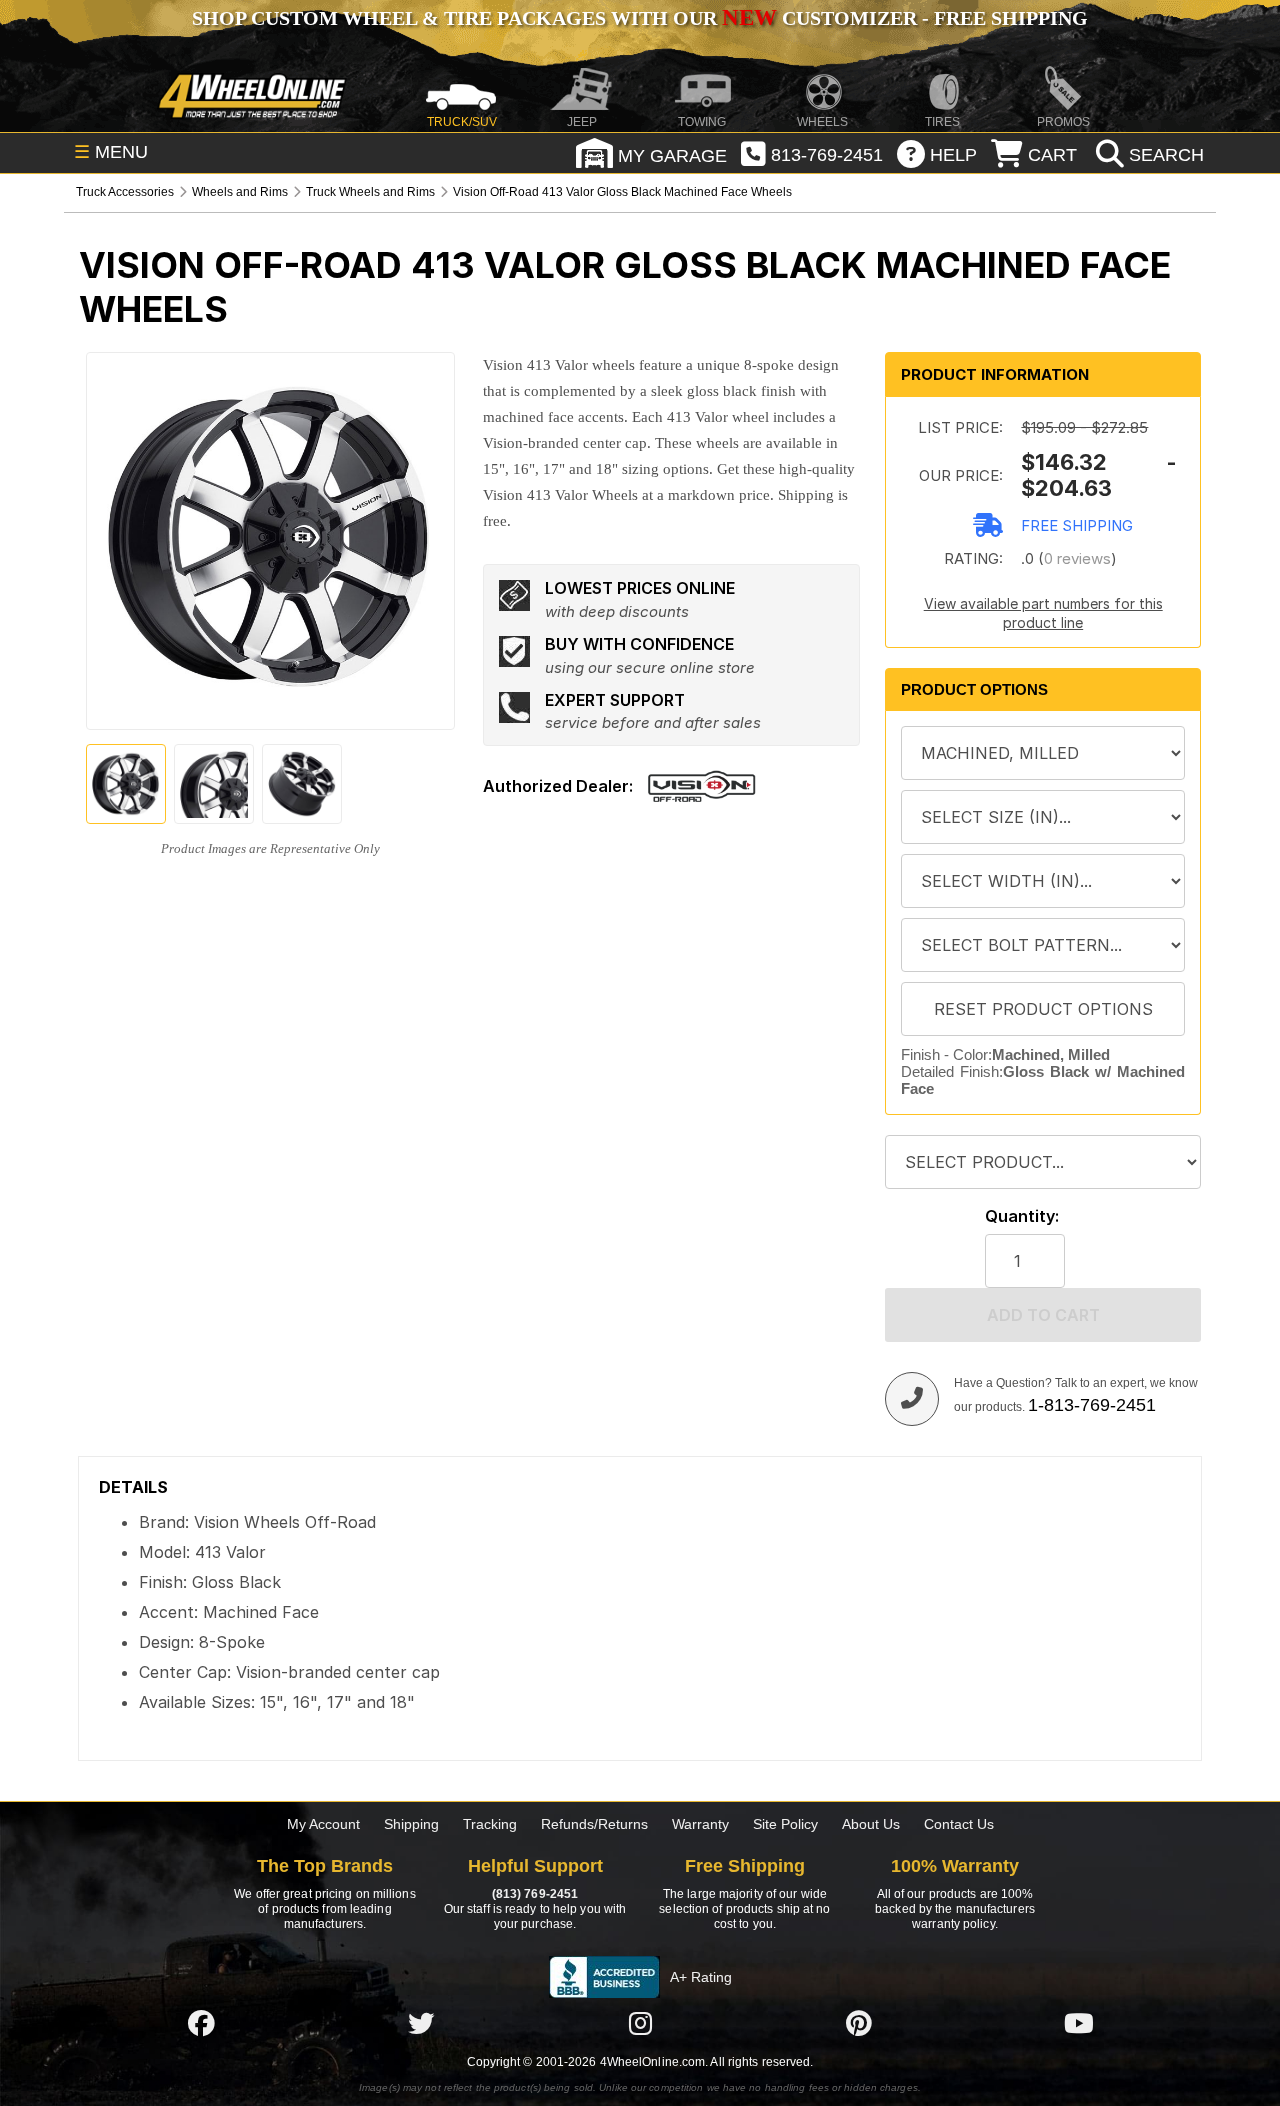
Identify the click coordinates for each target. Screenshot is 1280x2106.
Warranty (700, 1824)
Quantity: (1022, 1216)
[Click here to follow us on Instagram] (640, 2023)
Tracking (490, 1824)
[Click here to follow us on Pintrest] (859, 2023)
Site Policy (785, 1824)
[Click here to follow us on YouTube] (1079, 2023)
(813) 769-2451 (535, 1894)
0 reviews (1077, 558)
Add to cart (1043, 1315)
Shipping (411, 1824)
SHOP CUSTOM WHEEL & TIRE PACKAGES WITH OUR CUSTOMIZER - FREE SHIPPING (640, 18)
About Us (871, 1824)
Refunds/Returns (594, 1824)
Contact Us (959, 1824)
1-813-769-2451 (1092, 1405)
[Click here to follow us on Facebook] (201, 2023)
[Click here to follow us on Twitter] (421, 2023)
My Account (323, 1824)
